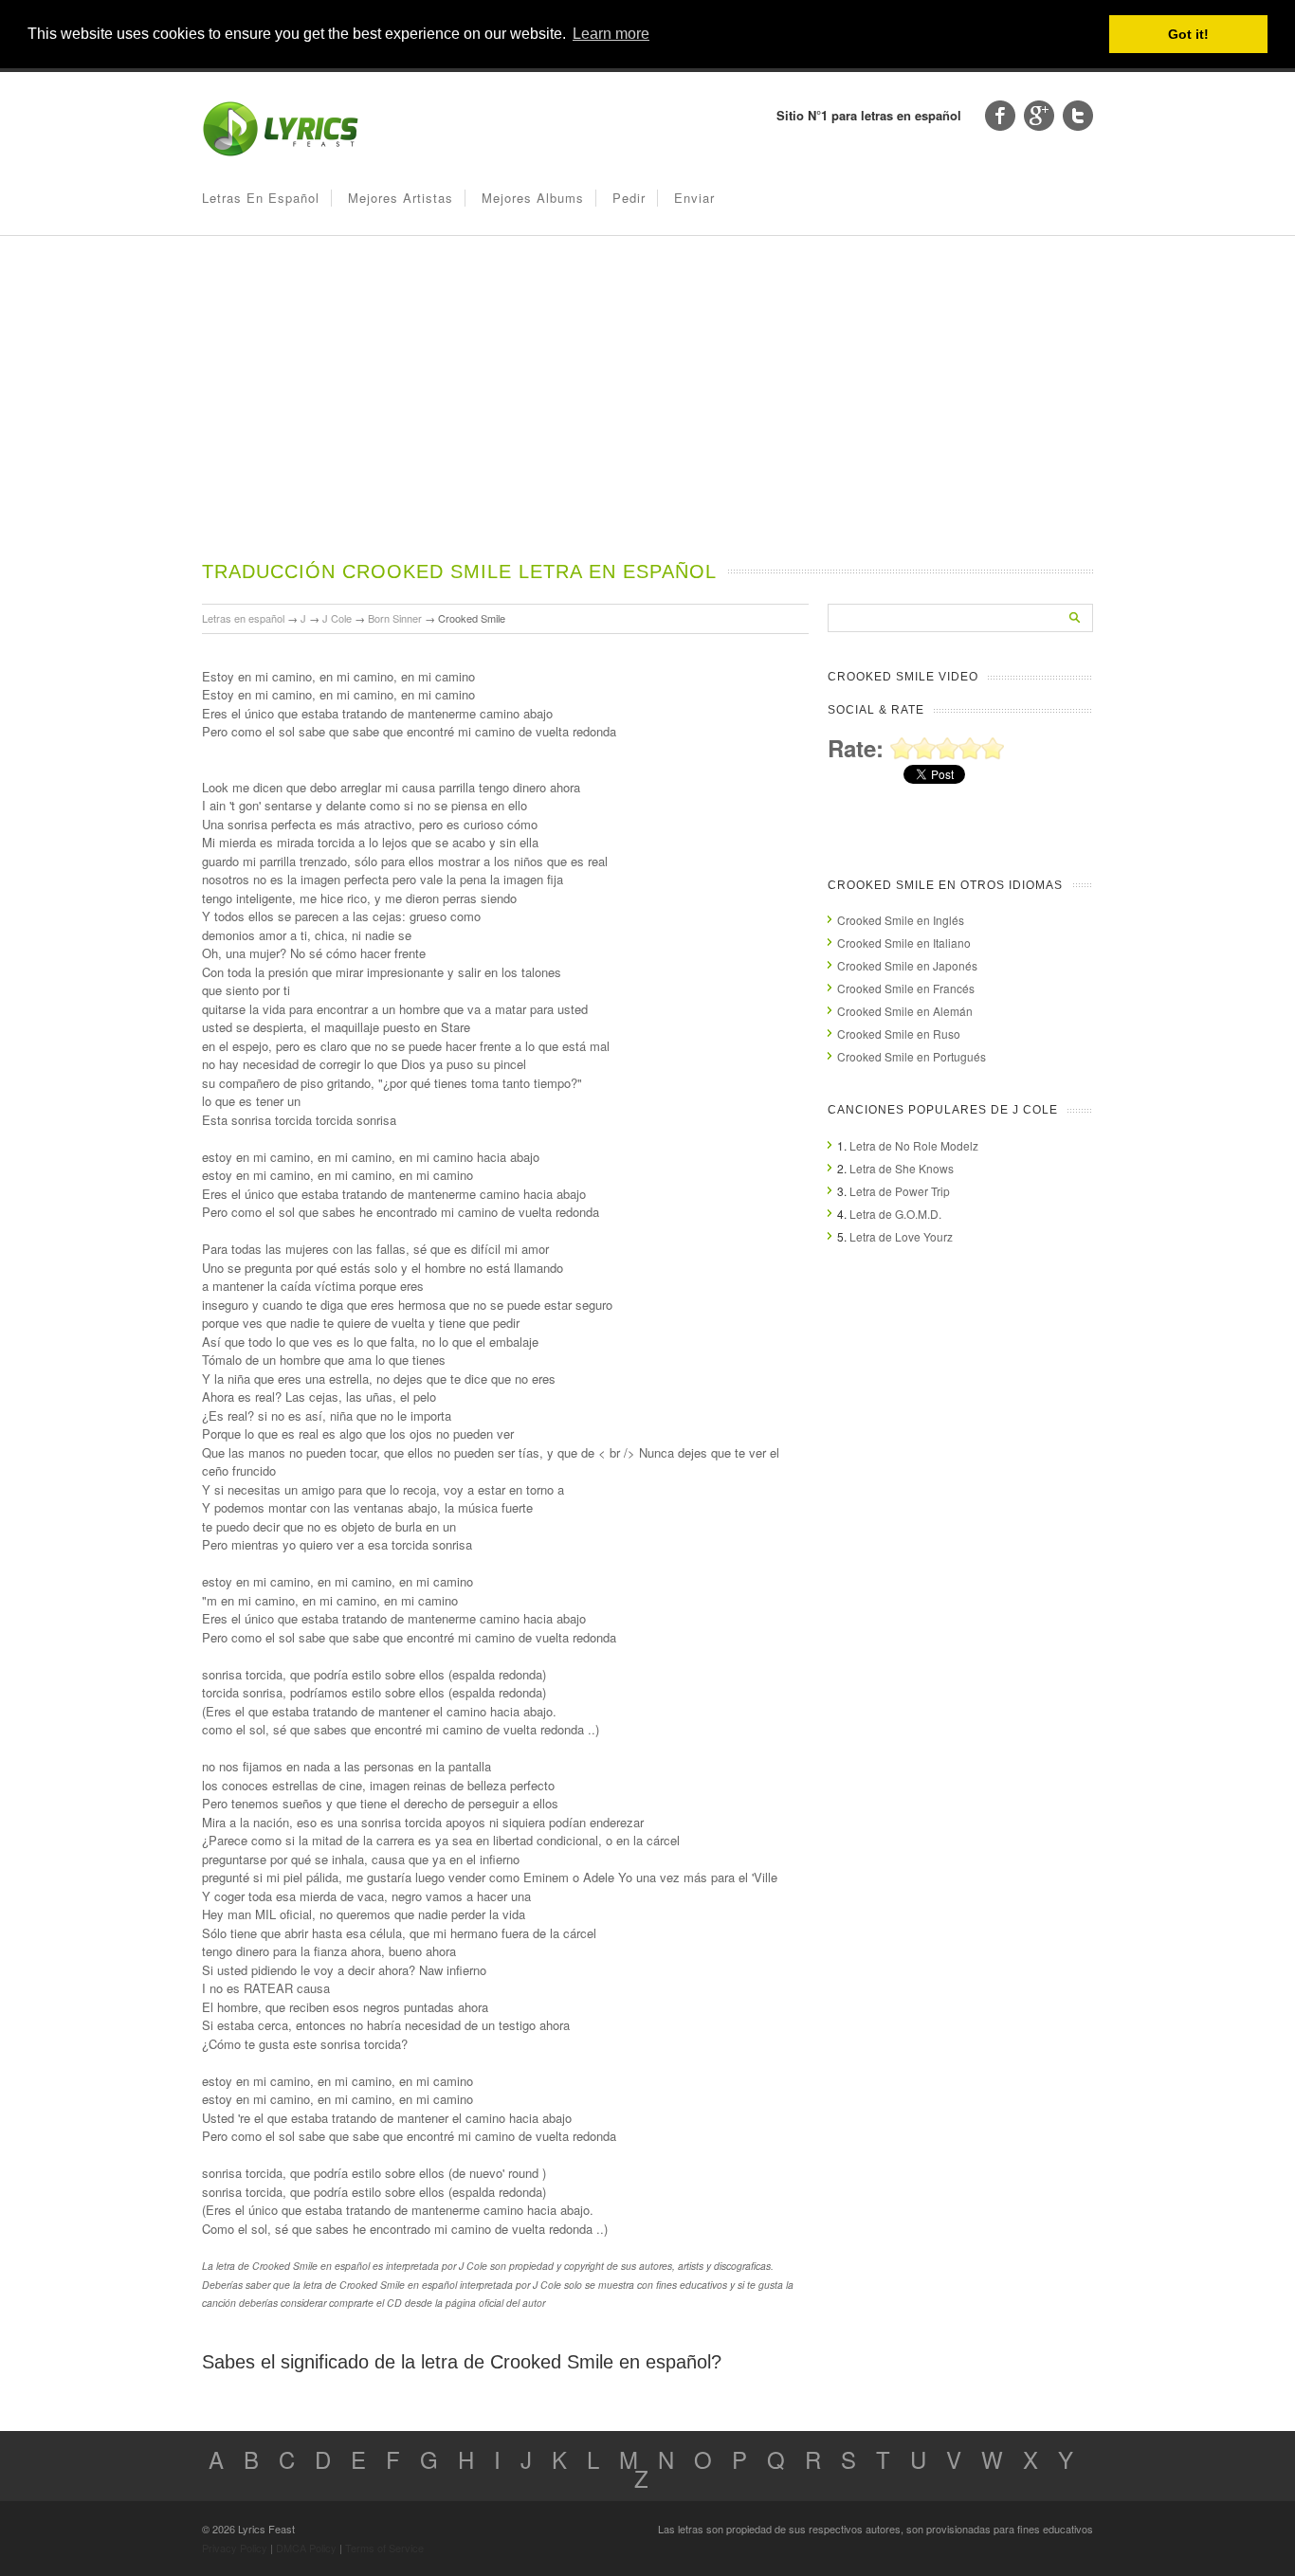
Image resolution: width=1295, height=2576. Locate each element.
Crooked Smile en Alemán (905, 1011)
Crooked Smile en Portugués (912, 1056)
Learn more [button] (611, 34)
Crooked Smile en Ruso (899, 1034)
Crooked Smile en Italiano (904, 943)
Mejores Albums (533, 198)
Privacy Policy (235, 2548)
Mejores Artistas (401, 198)
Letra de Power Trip (900, 1191)
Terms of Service (384, 2548)
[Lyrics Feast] (281, 152)
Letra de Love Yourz (901, 1236)
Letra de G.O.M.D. (895, 1214)
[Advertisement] (647, 416)
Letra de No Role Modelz (914, 1145)
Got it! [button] (1188, 34)
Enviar (694, 198)
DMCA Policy (306, 2548)
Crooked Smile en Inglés (901, 920)
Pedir (629, 198)
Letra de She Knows (902, 1168)
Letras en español (261, 198)
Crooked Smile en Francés (906, 988)
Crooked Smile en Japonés (907, 965)
